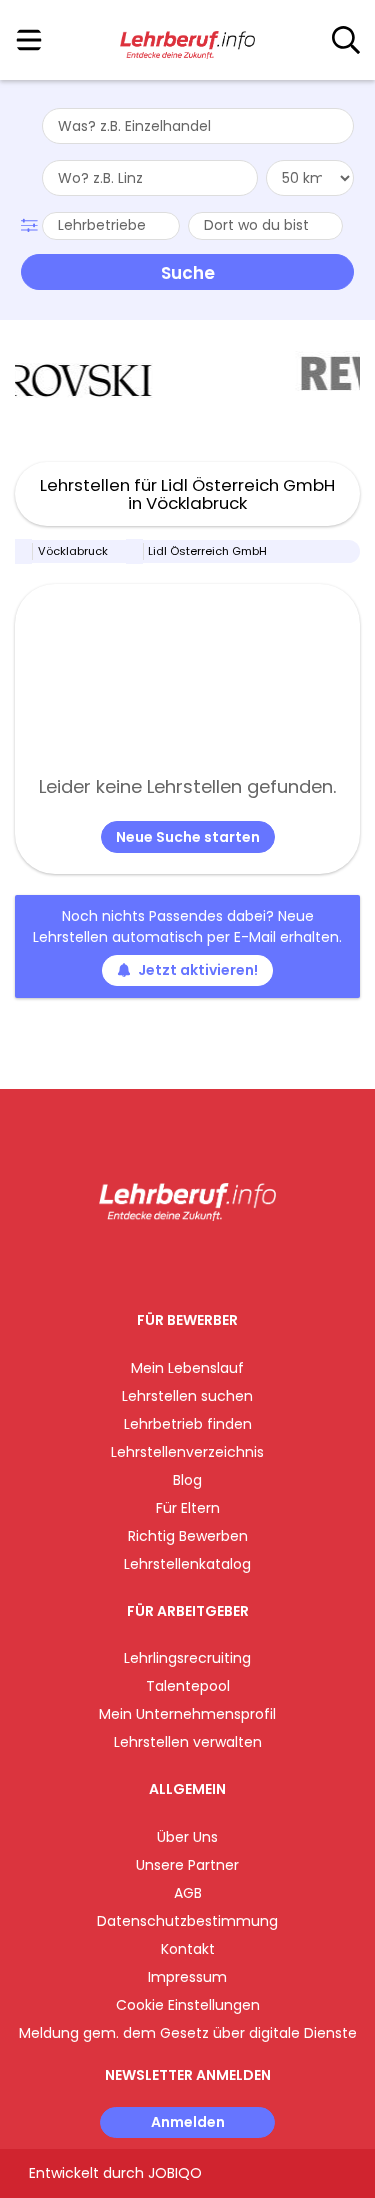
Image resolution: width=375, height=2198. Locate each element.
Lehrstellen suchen (187, 1396)
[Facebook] (141, 1262)
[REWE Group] (245, 380)
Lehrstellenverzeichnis (187, 1452)
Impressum (187, 1977)
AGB (188, 1893)
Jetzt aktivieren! (198, 970)
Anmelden (188, 2122)
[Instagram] (174, 1262)
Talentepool (188, 1686)
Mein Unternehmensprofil (187, 1714)
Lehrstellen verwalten (188, 1742)
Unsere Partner (187, 1865)
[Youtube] (207, 1262)
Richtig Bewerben (188, 1536)
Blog (187, 1480)
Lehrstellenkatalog (187, 1564)
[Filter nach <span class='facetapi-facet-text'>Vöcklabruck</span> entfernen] (24, 551)
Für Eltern (188, 1508)
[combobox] (198, 126)
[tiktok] (237, 1262)
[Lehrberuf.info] (187, 41)
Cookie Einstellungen (188, 2005)
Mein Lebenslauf (187, 1368)
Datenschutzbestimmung (187, 1921)
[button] (31, 223)
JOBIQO (175, 2173)
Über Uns (187, 1837)
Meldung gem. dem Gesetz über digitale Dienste (188, 2033)
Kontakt (188, 1949)
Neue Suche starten (188, 837)
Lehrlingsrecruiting (187, 1658)
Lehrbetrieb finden (188, 1424)
